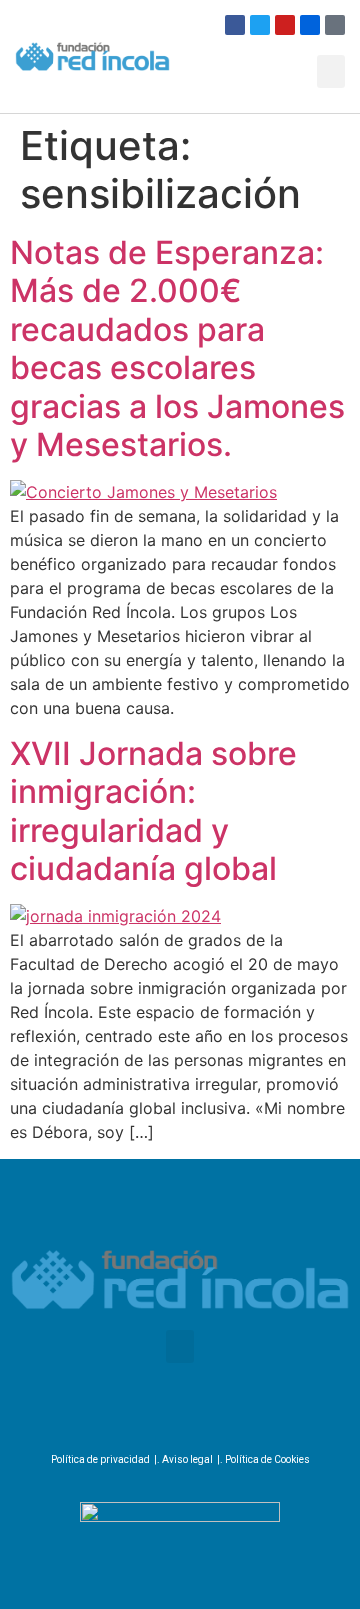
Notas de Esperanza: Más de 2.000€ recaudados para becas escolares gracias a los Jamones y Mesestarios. (177, 348)
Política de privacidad (100, 1459)
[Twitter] (260, 25)
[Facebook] (235, 25)
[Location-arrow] (335, 25)
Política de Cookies (267, 1459)
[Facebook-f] (118, 1418)
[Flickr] (310, 25)
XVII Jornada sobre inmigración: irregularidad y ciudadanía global (153, 811)
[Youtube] (285, 25)
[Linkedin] (232, 1418)
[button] (331, 71)
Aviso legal (187, 1459)
